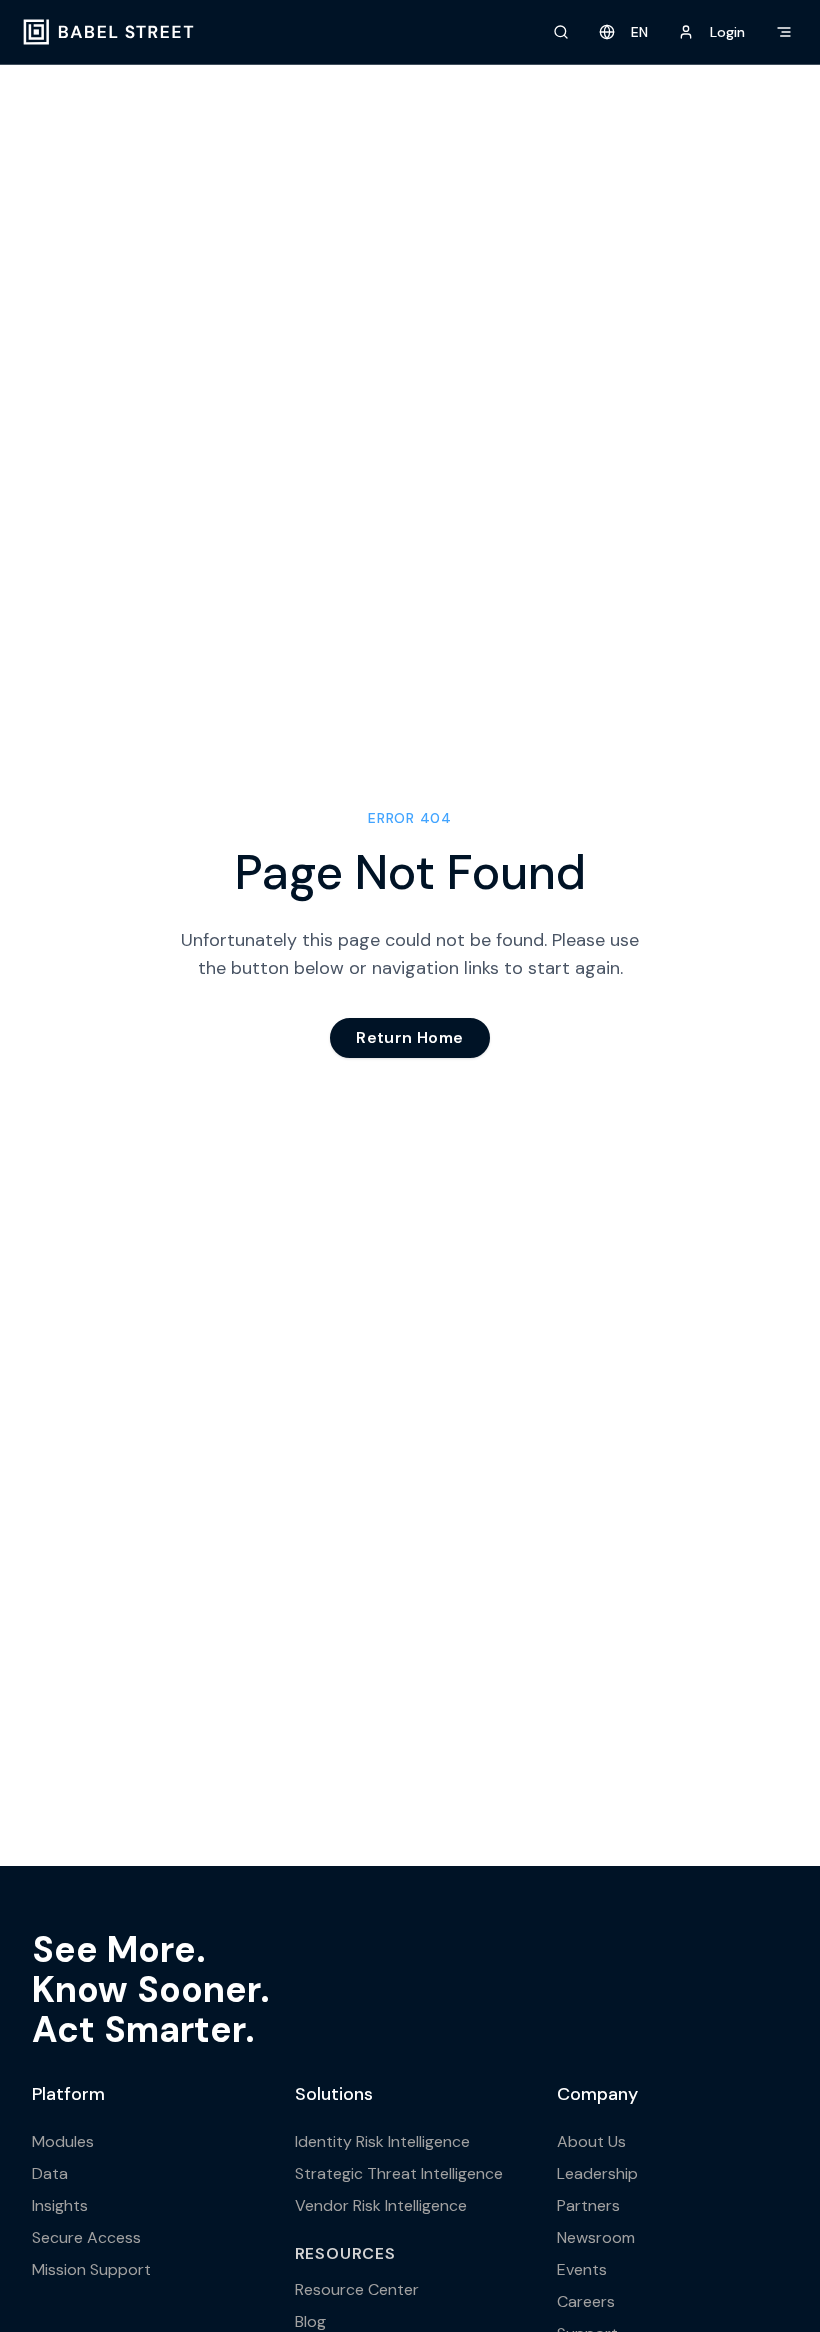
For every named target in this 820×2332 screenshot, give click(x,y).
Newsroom (596, 2237)
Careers (586, 2301)
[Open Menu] (784, 32)
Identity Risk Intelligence (382, 2141)
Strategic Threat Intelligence (399, 2173)
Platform (68, 2094)
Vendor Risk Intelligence (381, 2205)
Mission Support (91, 2269)
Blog (310, 2321)
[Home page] (108, 32)
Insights (60, 2205)
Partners (588, 2205)
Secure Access (86, 2237)
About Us (591, 2141)
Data (50, 2173)
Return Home (409, 1037)
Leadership (597, 2173)
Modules (63, 2141)
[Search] (561, 32)
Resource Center (357, 2289)
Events (582, 2269)
